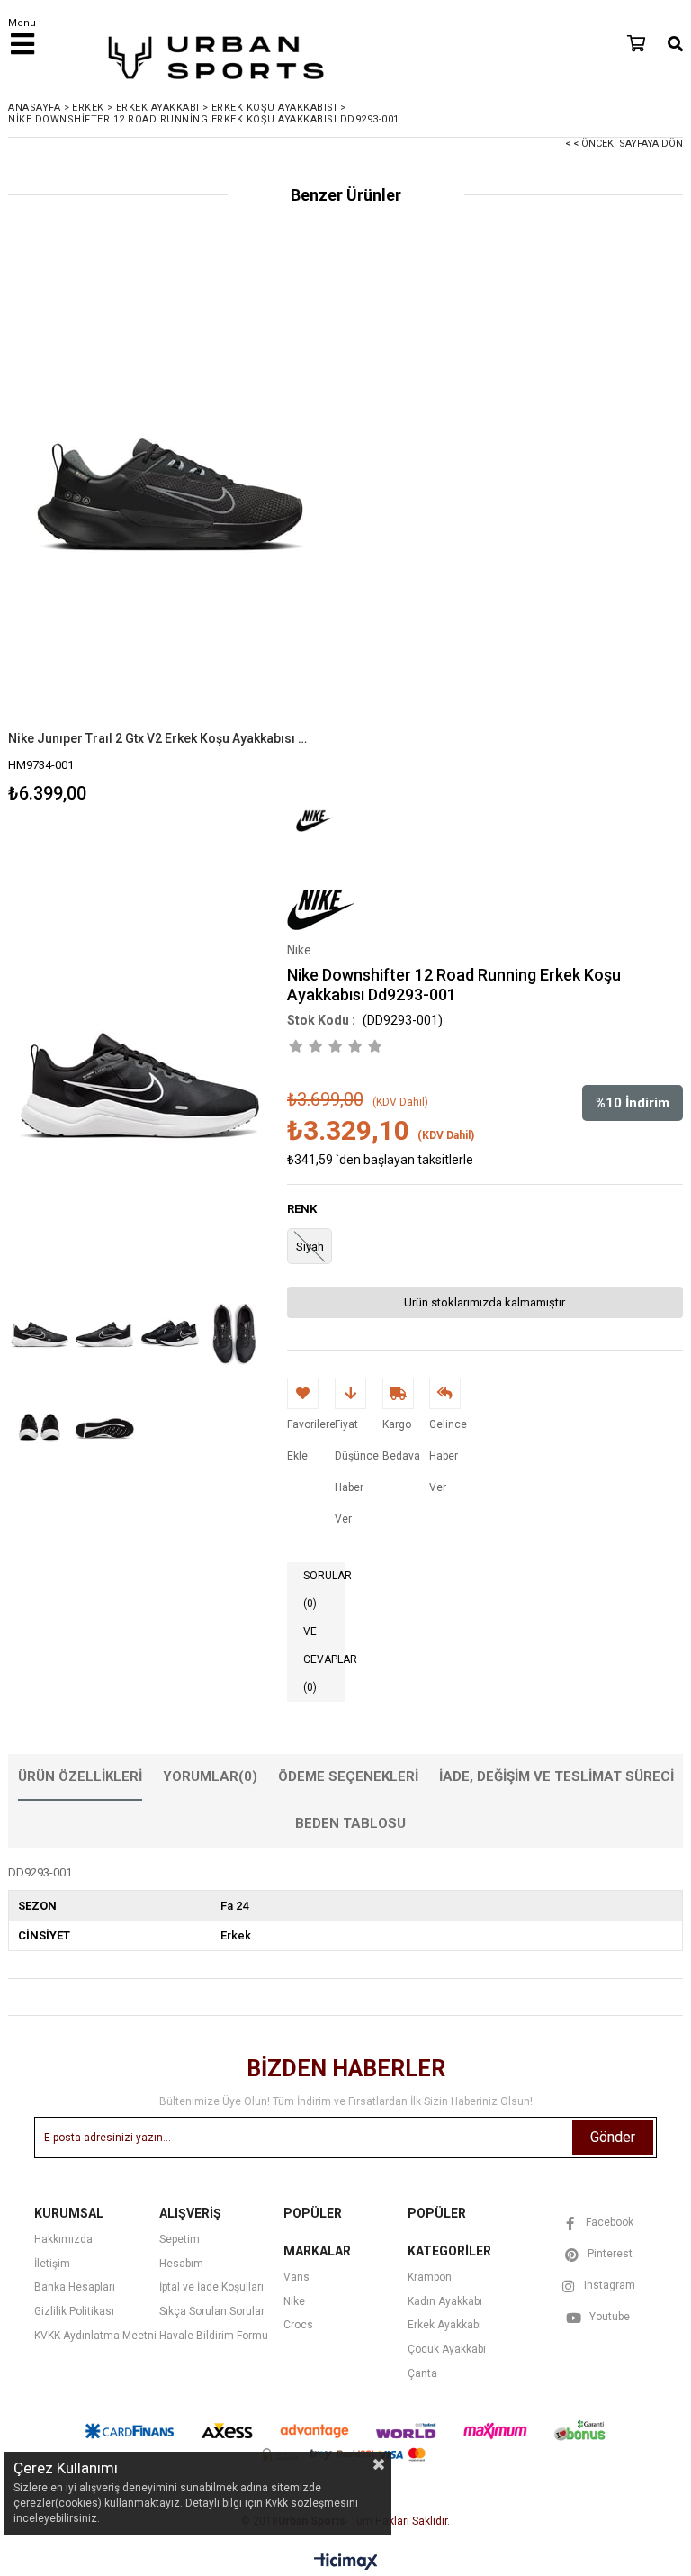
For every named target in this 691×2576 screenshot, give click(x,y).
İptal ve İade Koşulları (211, 2287)
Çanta (422, 2373)
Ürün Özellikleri (80, 1776)
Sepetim (179, 2239)
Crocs (298, 2325)
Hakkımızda (63, 2239)
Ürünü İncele (251, 538)
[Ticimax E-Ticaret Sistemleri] (346, 2562)
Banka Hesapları (75, 2287)
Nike (294, 2301)
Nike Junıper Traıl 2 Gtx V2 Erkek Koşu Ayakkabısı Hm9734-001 (159, 738)
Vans (296, 2277)
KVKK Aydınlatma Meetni (95, 2336)
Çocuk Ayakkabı (447, 2349)
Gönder (613, 2137)
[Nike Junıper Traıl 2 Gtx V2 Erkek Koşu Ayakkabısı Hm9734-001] (170, 488)
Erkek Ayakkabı (444, 2325)
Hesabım (181, 2264)
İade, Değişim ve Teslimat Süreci (556, 1776)
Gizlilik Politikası (74, 2311)
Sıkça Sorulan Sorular (212, 2311)
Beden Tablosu (350, 1823)
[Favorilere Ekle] (171, 538)
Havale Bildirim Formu (214, 2336)
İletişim (52, 2264)
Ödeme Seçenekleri (348, 1776)
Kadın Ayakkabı (445, 2301)
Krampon (430, 2277)
